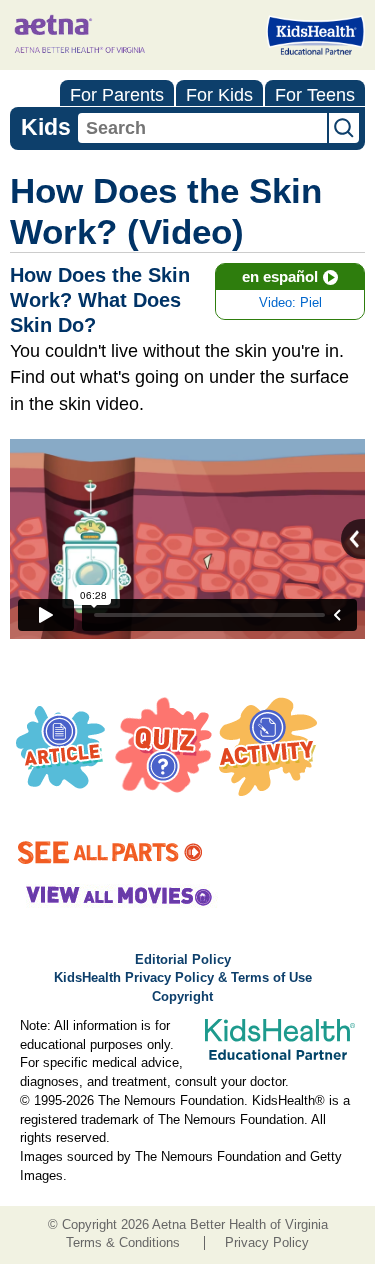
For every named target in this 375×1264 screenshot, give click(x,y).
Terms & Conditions (123, 1243)
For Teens (315, 95)
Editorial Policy (183, 960)
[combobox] (202, 128)
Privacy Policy (267, 1243)
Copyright (182, 997)
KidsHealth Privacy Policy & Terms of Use (183, 978)
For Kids (219, 95)
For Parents (117, 95)
